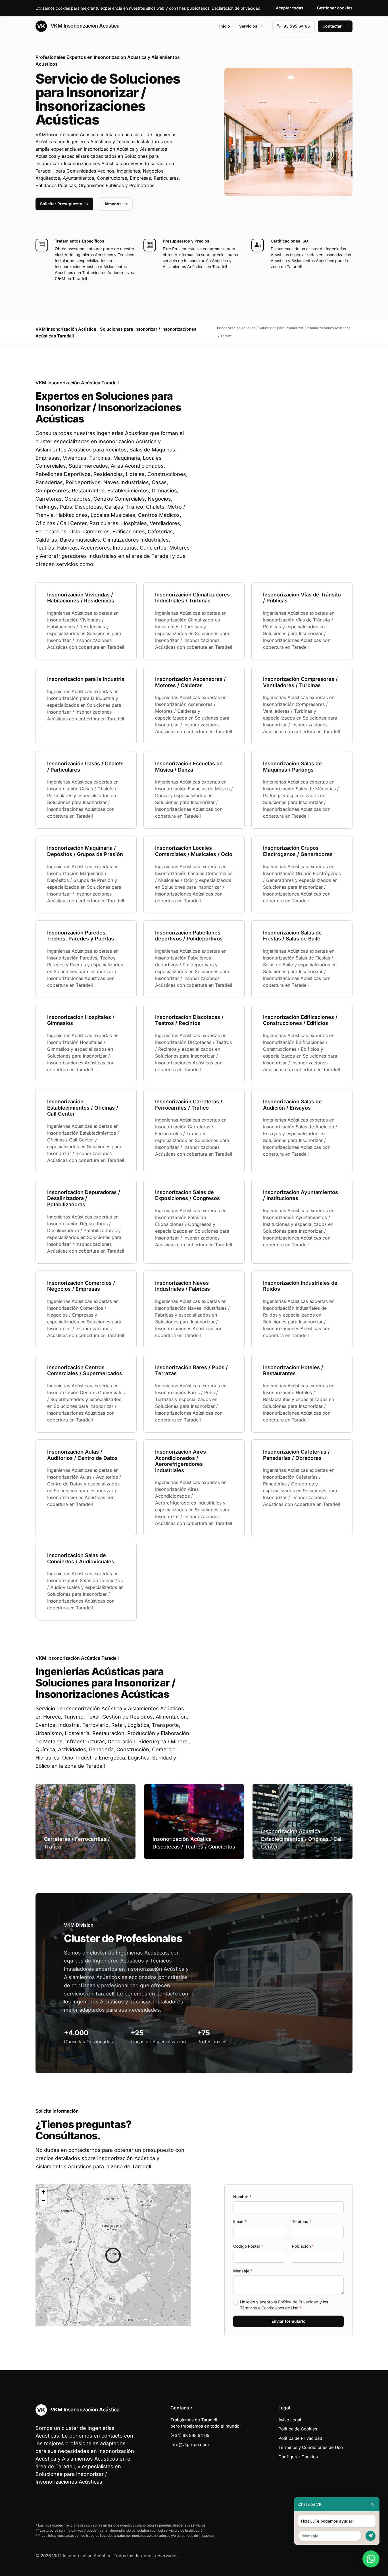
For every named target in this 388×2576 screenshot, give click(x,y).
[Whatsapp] (371, 2559)
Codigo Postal (248, 2246)
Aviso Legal (290, 2420)
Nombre (242, 2197)
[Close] (372, 2504)
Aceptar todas (290, 8)
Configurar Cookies (298, 2457)
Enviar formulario (289, 2321)
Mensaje (243, 2271)
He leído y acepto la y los (284, 2305)
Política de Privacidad (298, 2302)
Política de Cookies (298, 2429)
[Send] (371, 2536)
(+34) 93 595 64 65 (190, 2435)
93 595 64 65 (297, 26)
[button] (113, 2255)
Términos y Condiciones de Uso (269, 2308)
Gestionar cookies (335, 8)
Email (240, 2221)
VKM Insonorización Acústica (84, 26)
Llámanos (112, 204)
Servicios (248, 26)
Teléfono (302, 2221)
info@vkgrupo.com (190, 2445)
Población (303, 2246)
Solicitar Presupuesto (61, 204)
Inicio (225, 26)
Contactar (332, 26)
